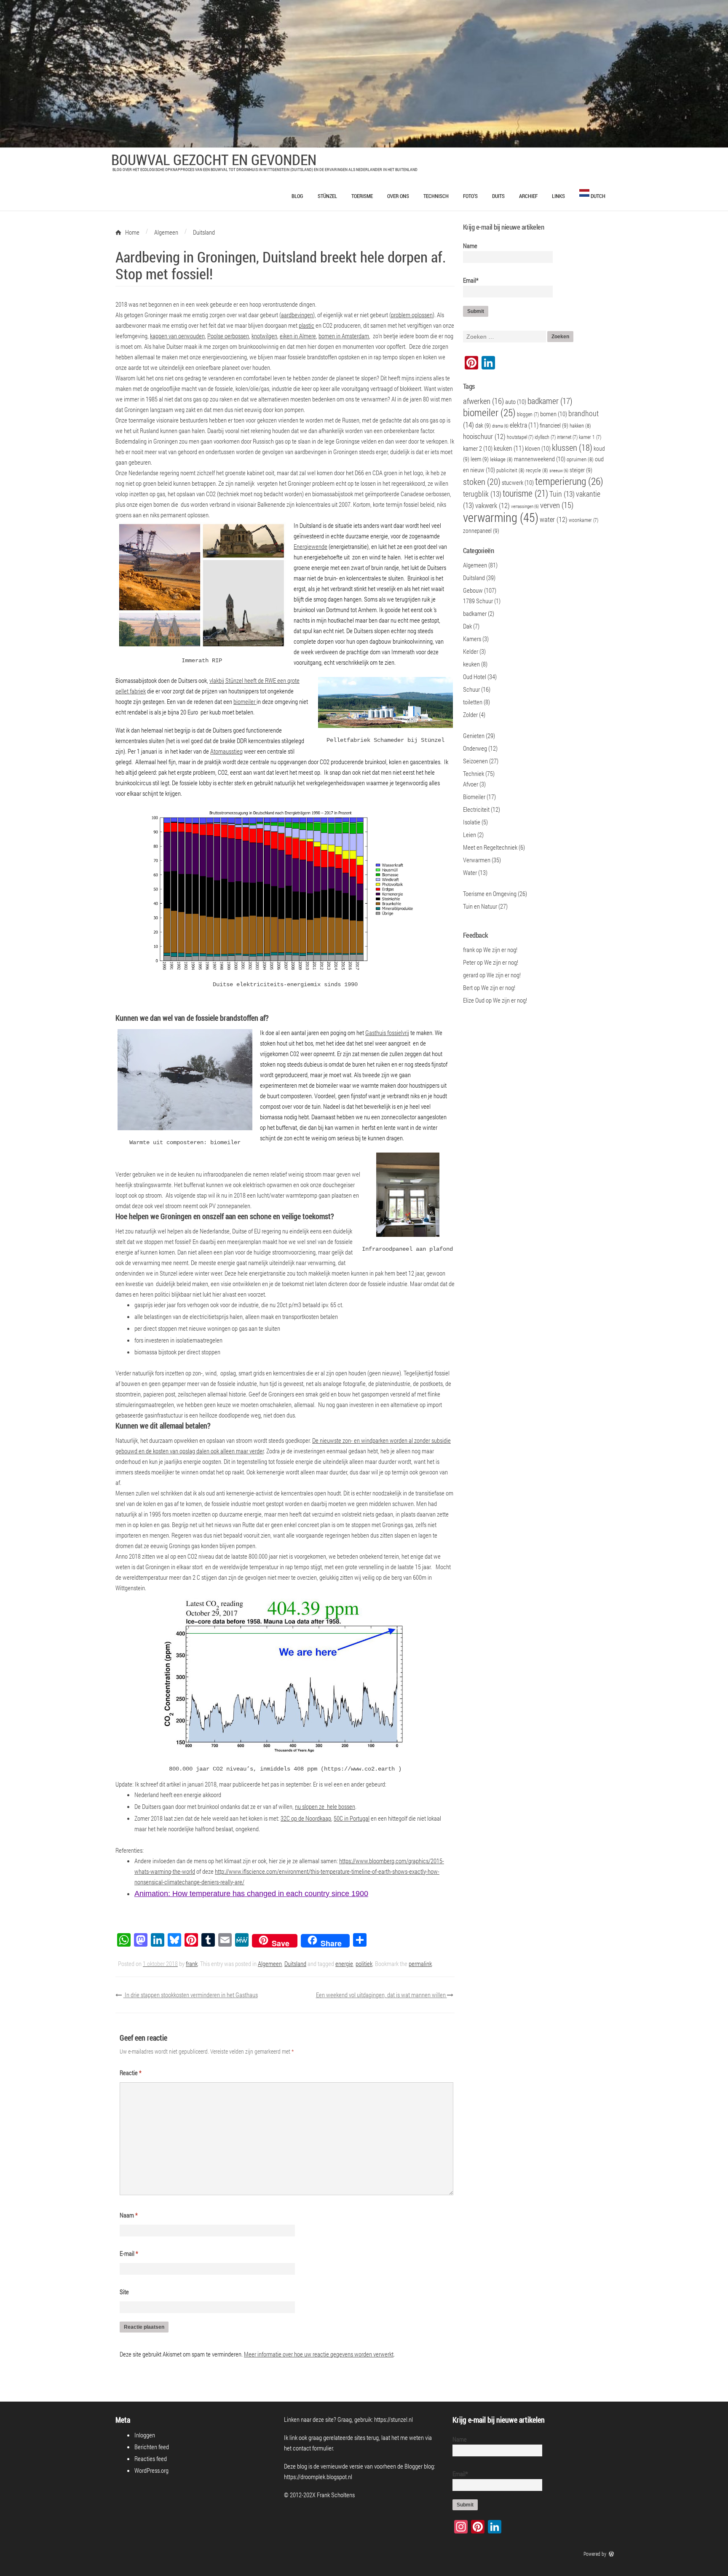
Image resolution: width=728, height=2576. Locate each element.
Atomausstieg (226, 751)
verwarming (501, 517)
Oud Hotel (475, 677)
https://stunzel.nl (393, 2419)
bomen (554, 414)
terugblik (482, 494)
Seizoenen (475, 761)
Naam (129, 2215)
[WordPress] (612, 2554)
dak (483, 425)
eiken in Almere (298, 336)
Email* (471, 280)
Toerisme (362, 196)
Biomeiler (474, 797)
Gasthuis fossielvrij (387, 1033)
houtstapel (520, 437)
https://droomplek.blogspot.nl (318, 2477)
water (554, 519)
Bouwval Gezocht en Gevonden (214, 159)
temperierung (569, 481)
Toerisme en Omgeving (490, 893)
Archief (528, 196)
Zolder (470, 714)
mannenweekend (540, 459)
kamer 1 (590, 437)
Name (470, 246)
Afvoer (471, 784)
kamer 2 (478, 448)
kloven (538, 448)
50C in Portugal (352, 1818)
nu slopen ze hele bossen (325, 1806)
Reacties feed (151, 2458)
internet (567, 437)
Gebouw (473, 590)
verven (557, 505)
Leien (470, 835)
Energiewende (310, 546)
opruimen (580, 459)
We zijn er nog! (500, 950)
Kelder (471, 651)
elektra (524, 425)
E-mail (129, 2253)
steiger (581, 470)
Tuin (562, 494)
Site (124, 2292)
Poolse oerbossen (228, 336)
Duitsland (295, 1963)
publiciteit (510, 470)
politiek (364, 1963)
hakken (580, 425)
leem (480, 459)
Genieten (474, 736)
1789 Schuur (478, 601)
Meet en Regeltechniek (490, 847)
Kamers (472, 639)
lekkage (501, 459)
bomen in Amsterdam (344, 336)
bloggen (528, 414)
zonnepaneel (481, 531)
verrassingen (525, 506)
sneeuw (559, 471)
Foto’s (470, 196)
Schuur (471, 689)
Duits (498, 196)
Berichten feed (152, 2447)
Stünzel (327, 196)
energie (344, 1963)
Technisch (436, 196)
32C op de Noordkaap (306, 1818)
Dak (467, 626)
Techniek (474, 773)
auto (516, 401)
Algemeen (270, 1963)
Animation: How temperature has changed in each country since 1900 (251, 1894)
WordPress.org (151, 2470)
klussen (572, 447)
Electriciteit (476, 809)
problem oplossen (412, 315)
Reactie (131, 2073)
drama (500, 426)
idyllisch (545, 437)
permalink (420, 1963)
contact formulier (313, 2448)
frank (192, 1963)
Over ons (398, 196)
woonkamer (583, 520)
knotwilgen (264, 336)
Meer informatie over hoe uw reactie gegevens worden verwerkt (319, 2354)
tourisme (525, 493)
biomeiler (245, 701)
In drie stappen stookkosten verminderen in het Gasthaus (191, 1995)
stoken (482, 481)
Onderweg (475, 748)
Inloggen (145, 2435)
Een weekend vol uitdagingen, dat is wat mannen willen (381, 1995)
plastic (306, 325)
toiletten (473, 702)
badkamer (550, 401)
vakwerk (492, 506)
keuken (509, 448)
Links (558, 196)
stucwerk (518, 482)
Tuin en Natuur (480, 906)
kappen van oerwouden (177, 336)
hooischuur (484, 436)
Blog (297, 196)
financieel (554, 425)
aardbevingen (297, 315)
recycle (537, 470)
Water (470, 872)
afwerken (483, 401)
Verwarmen (477, 860)
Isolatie (472, 822)
